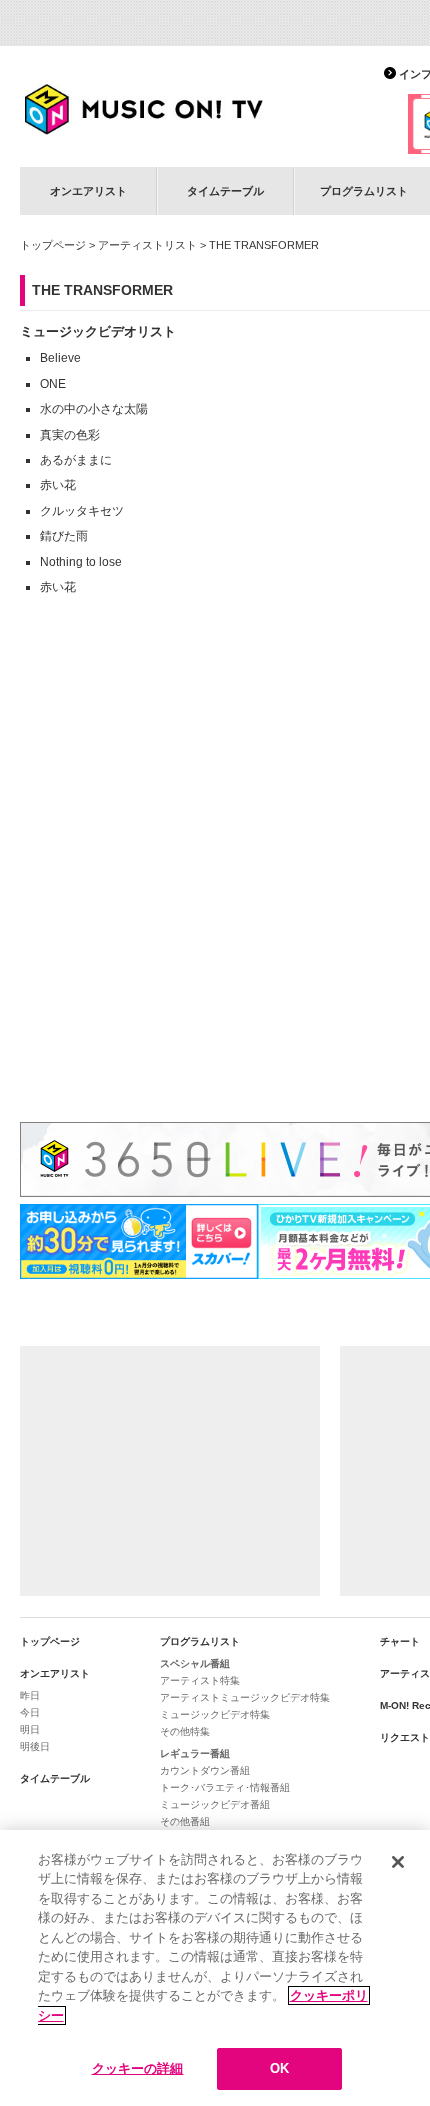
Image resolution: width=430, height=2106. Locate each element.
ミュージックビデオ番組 (215, 1804)
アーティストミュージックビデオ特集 (245, 1697)
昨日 (30, 1695)
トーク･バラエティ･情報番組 (225, 1787)
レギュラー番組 (195, 1753)
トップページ (53, 245)
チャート (400, 1641)
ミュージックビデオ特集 (215, 1714)
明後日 (35, 1746)
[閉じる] (398, 1862)
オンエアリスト (88, 191)
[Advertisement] (170, 1471)
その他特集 (185, 1731)
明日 (30, 1729)
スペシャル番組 (195, 1663)
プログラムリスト (200, 1641)
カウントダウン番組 (205, 1770)
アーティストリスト (147, 245)
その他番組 (185, 1821)
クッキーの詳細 (138, 2068)
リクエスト (405, 1737)
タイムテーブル (225, 191)
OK (279, 2068)
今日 (30, 1712)
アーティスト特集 (200, 1680)
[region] (215, 1968)
